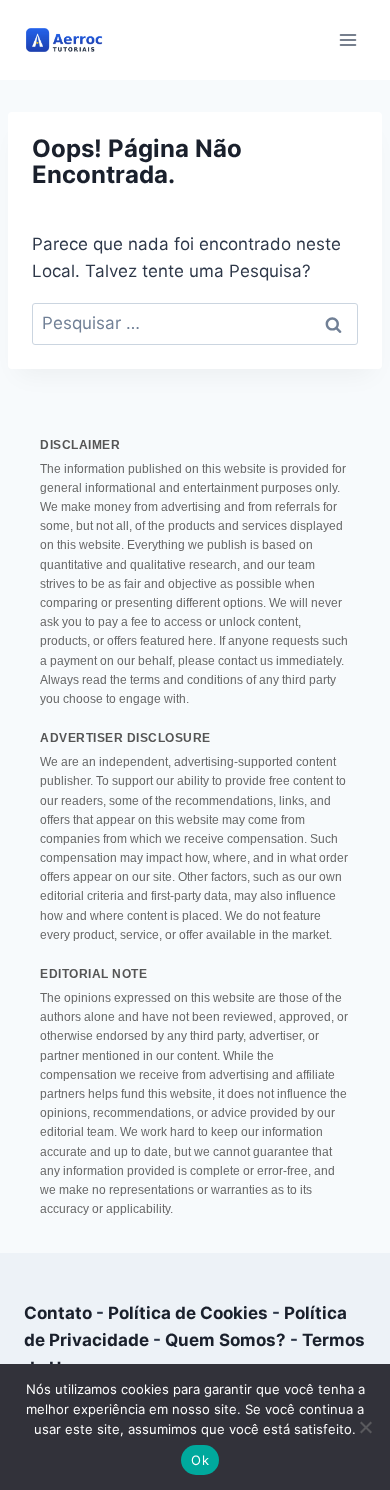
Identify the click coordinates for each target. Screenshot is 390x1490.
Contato (58, 1313)
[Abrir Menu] (347, 39)
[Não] (365, 1427)
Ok (200, 1460)
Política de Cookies (188, 1313)
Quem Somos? (225, 1340)
